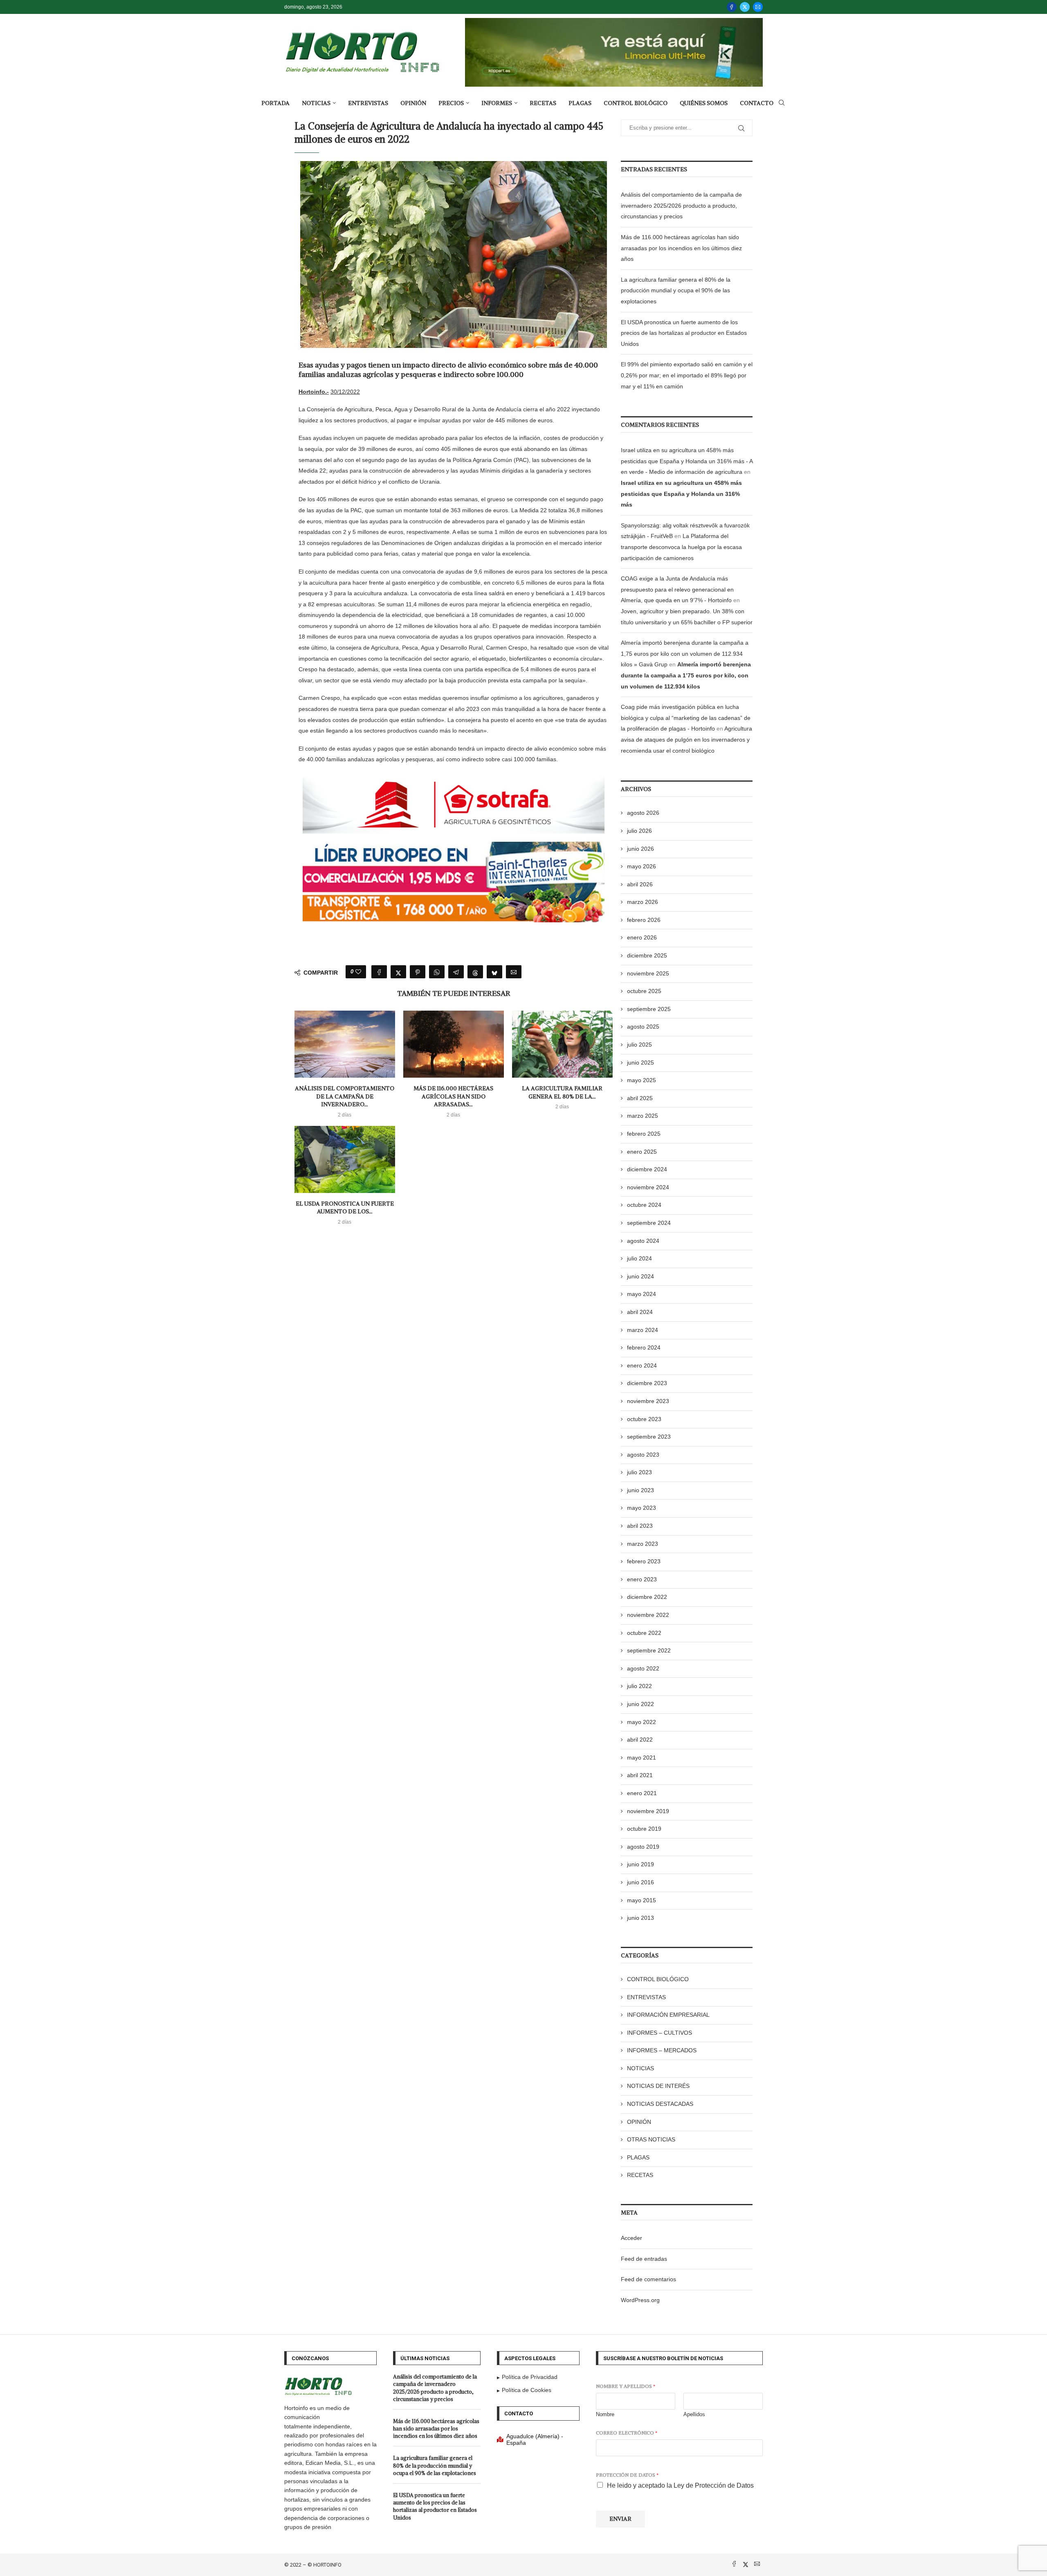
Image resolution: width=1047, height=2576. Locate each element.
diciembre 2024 (647, 1169)
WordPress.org (640, 2300)
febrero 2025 (644, 1134)
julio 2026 (639, 831)
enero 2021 (642, 1793)
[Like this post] (358, 972)
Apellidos (694, 2414)
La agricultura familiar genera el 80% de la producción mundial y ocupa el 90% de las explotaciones (676, 290)
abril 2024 (640, 1312)
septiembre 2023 (649, 1437)
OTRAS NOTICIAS (651, 2139)
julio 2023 (639, 1472)
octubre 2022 (644, 1633)
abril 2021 (640, 1775)
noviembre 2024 (648, 1187)
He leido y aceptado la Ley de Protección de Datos (680, 2485)
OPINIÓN (413, 103)
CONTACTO (757, 103)
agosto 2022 (643, 1668)
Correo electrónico (627, 2433)
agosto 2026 (643, 813)
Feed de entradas (644, 2259)
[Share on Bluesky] (494, 972)
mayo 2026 (641, 866)
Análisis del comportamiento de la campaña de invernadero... (345, 1096)
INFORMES (497, 103)
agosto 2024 (643, 1241)
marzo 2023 (643, 1544)
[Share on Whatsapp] (437, 972)
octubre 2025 (644, 991)
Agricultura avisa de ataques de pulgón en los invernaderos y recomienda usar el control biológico (686, 739)
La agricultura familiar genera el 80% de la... (562, 1092)
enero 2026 (642, 937)
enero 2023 (642, 1579)
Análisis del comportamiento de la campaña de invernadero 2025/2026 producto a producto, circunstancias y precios (681, 205)
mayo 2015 (641, 1900)
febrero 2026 (644, 920)
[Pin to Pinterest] (418, 972)
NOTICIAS (316, 103)
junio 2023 (640, 1490)
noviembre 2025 (648, 973)
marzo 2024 (643, 1330)
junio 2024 (640, 1276)
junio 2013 (640, 1918)
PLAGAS (580, 103)
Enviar (620, 2519)
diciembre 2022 (647, 1597)
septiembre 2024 (649, 1223)
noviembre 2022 (648, 1615)
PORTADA (275, 103)
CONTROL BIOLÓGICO (636, 103)
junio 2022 (640, 1704)
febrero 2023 (644, 1561)
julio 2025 (639, 1045)
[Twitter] (745, 7)
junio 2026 (640, 849)
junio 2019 (640, 1864)
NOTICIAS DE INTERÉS (658, 2086)
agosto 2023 (643, 1455)
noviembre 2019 (648, 1811)
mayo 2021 (641, 1758)
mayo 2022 (641, 1722)
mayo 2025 (641, 1080)
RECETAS (543, 103)
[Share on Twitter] (398, 972)
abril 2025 (640, 1098)
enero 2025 (642, 1152)
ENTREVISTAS (368, 103)
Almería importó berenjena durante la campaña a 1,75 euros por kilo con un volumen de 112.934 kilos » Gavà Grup (685, 654)
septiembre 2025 (649, 1009)
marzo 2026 (643, 902)
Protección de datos (627, 2475)
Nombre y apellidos (626, 2386)
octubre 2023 (644, 1419)
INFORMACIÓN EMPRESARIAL (668, 2015)
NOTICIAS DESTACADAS (660, 2104)
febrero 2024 (644, 1347)
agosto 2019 (643, 1847)
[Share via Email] (514, 972)
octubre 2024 (644, 1205)
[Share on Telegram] (456, 972)
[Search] (782, 103)
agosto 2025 (643, 1027)
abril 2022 (640, 1740)
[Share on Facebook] (379, 972)
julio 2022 (639, 1686)
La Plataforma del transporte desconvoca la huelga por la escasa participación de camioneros (681, 547)
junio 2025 (640, 1063)
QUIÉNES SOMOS (704, 103)
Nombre (605, 2414)
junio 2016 (640, 1882)
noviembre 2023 (648, 1401)
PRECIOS (451, 103)
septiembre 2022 (649, 1650)
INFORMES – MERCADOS (662, 2050)
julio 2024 (639, 1258)
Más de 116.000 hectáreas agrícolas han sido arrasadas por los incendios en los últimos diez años (681, 248)
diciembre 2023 (647, 1383)
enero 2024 (642, 1365)
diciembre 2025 (647, 955)
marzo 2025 (643, 1116)
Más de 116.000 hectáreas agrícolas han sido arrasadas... (453, 1096)
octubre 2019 (644, 1829)
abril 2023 (640, 1526)
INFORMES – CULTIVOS (659, 2033)
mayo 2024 (641, 1294)
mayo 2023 (641, 1508)
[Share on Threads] (475, 972)
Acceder (631, 2238)
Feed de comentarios (648, 2279)
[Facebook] (732, 7)
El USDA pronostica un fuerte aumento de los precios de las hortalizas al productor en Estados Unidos (684, 333)
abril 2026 (640, 884)
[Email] (758, 7)
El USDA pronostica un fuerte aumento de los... (345, 1208)
